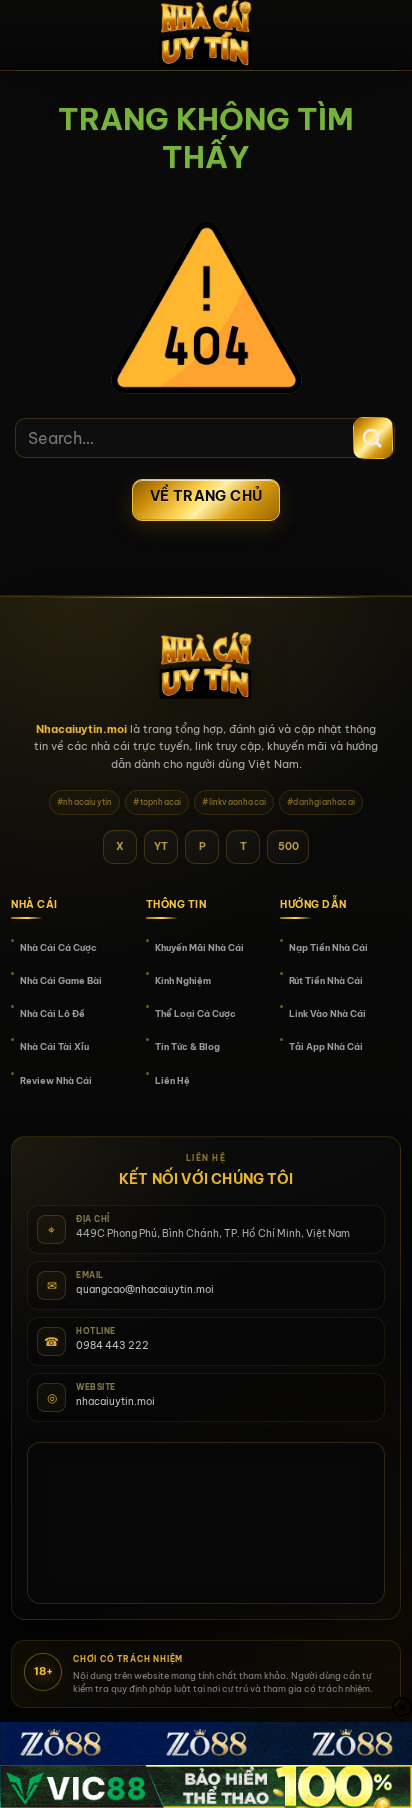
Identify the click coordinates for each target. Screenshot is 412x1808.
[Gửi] (373, 438)
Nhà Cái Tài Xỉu (54, 1046)
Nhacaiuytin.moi (81, 729)
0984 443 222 (112, 1345)
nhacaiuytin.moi (115, 1401)
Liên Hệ (172, 1080)
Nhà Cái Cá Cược (58, 947)
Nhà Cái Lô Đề (52, 1013)
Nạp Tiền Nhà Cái (328, 947)
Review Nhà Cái (56, 1080)
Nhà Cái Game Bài (61, 980)
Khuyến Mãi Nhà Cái (199, 947)
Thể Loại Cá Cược (195, 1013)
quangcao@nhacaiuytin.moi (145, 1289)
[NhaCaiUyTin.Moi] (206, 35)
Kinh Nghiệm (183, 980)
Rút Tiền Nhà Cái (326, 980)
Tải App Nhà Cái (326, 1046)
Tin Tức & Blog (187, 1046)
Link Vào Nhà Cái (327, 1013)
